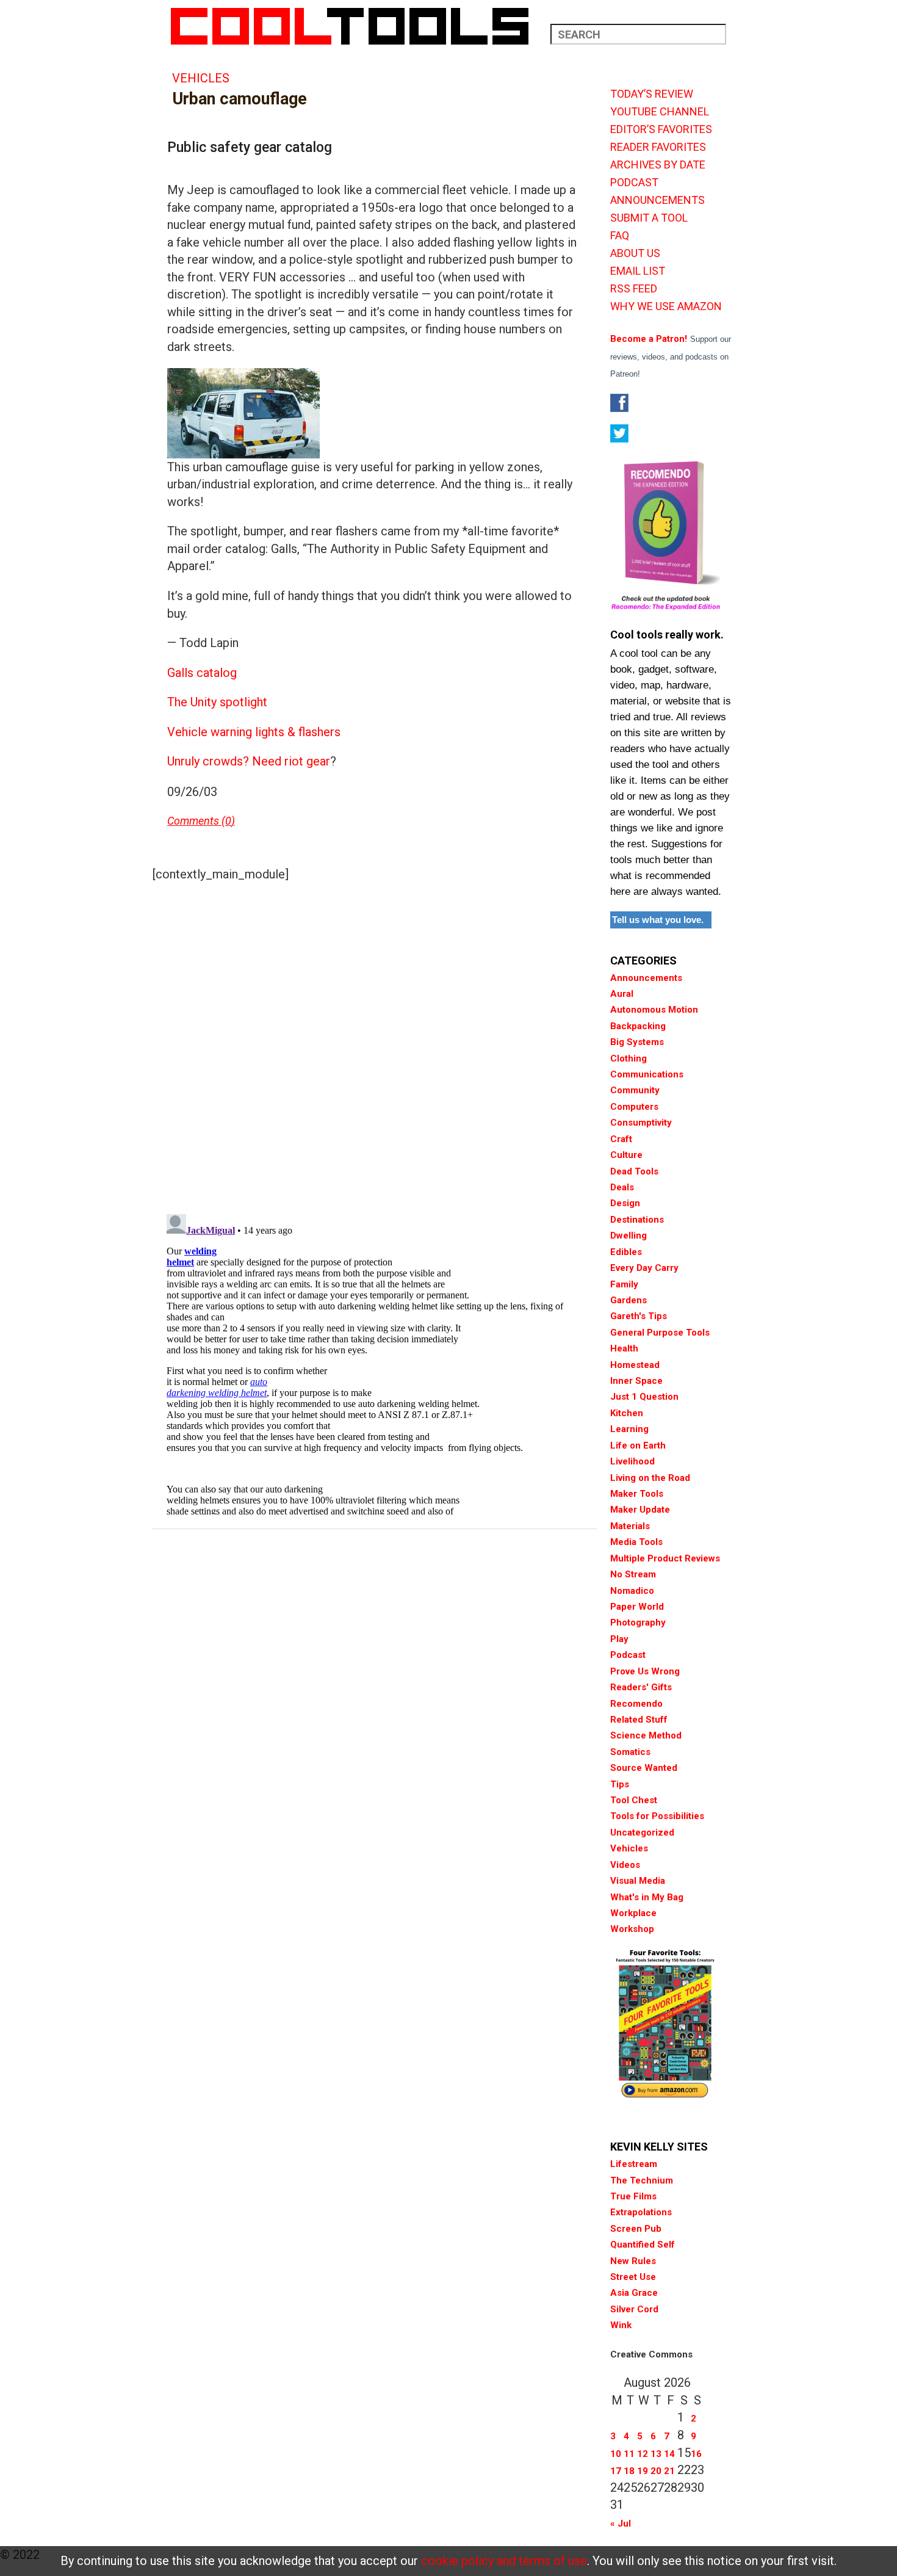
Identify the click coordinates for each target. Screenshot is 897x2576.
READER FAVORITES (658, 147)
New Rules (633, 2261)
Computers (634, 1107)
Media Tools (636, 1542)
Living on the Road (650, 1478)
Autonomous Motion (654, 1010)
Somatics (630, 1752)
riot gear (307, 761)
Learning (629, 1429)
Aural (622, 994)
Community (635, 1090)
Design (625, 1203)
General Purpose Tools (660, 1333)
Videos (625, 1865)
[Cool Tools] (356, 26)
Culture (626, 1155)
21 (669, 2471)
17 (616, 2471)
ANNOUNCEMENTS (657, 200)
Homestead (635, 1365)
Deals (622, 1187)
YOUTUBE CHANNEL (660, 112)
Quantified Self (643, 2245)
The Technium (642, 2180)
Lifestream (634, 2164)
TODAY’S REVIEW (652, 94)
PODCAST (634, 183)
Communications (647, 1074)
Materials (630, 1526)
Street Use (633, 2277)
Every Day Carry (644, 1268)
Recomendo (636, 1704)
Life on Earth (638, 1445)
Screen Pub (636, 2229)
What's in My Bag (647, 1897)
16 (696, 2454)
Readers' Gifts (641, 1687)
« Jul (621, 2524)
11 (629, 2454)
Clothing (629, 1058)
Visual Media (638, 1881)
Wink (621, 2325)
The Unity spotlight (217, 702)
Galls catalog (202, 673)
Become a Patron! (649, 339)
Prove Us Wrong (645, 1671)
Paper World (637, 1607)
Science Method (646, 1735)
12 (643, 2454)
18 (629, 2471)
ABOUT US (635, 253)
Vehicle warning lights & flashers (254, 732)
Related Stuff (639, 1720)
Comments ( (196, 821)
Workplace (633, 1913)
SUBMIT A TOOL (649, 218)
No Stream (633, 1574)
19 (643, 2471)
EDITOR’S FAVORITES (661, 129)
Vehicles (201, 78)
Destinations (637, 1220)
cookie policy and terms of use (504, 2561)
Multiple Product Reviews (665, 1558)
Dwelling (629, 1236)
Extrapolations (641, 2212)
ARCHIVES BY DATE (658, 165)
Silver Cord (634, 2309)
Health (624, 1348)
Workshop (632, 1929)
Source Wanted (644, 1768)
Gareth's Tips (639, 1316)
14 (669, 2454)
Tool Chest (634, 1800)
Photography (638, 1623)
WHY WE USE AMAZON (666, 306)
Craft (621, 1139)
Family (624, 1284)
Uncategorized (642, 1833)
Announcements (646, 978)
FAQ (620, 236)
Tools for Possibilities (657, 1816)
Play (619, 1639)
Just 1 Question (644, 1397)
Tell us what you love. (658, 920)
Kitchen (627, 1413)
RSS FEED (634, 289)
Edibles (626, 1252)
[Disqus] (375, 1045)
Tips (620, 1784)
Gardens (629, 1300)
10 (616, 2454)
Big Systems (637, 1042)
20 (656, 2471)
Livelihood (632, 1461)
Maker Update (640, 1510)
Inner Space (636, 1381)
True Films (633, 2196)
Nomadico (632, 1591)
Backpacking (638, 1026)
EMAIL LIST (638, 271)
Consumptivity (641, 1123)
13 (656, 2454)
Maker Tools (637, 1494)
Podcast (628, 1655)
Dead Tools (634, 1171)
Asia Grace (634, 2293)
